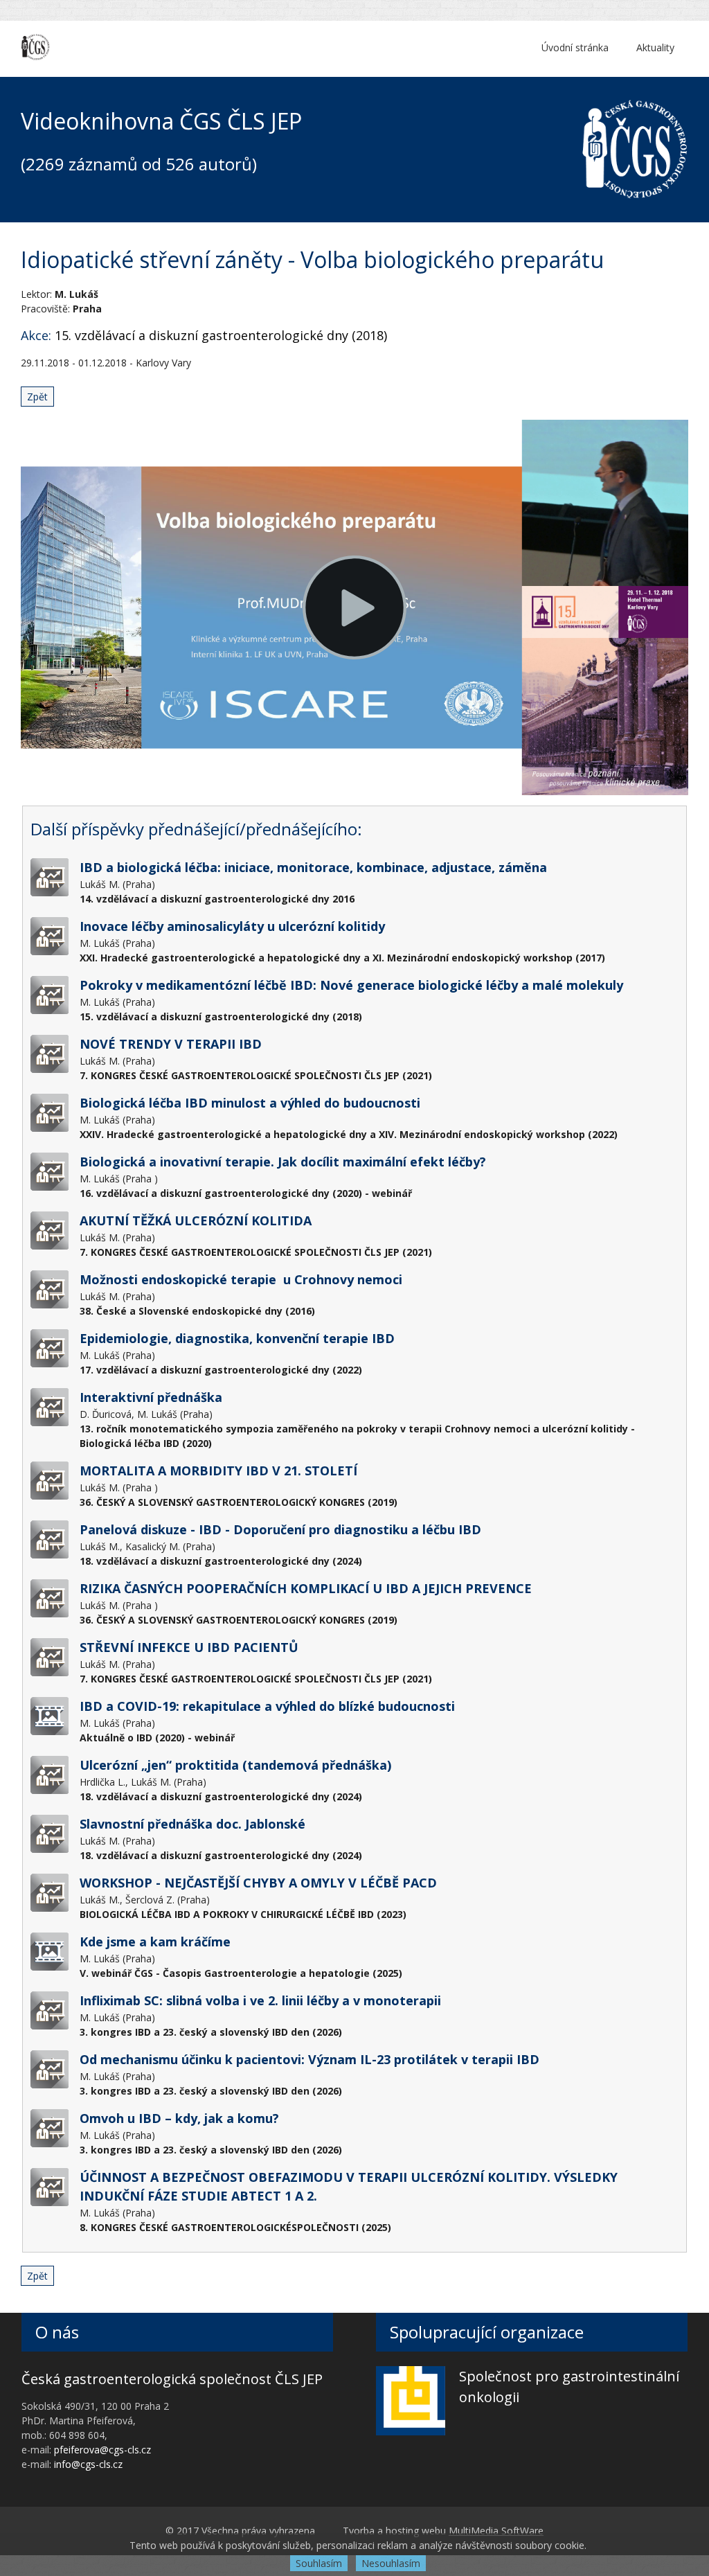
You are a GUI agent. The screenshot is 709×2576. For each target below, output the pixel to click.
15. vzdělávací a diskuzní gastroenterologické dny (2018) (221, 335)
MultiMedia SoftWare (496, 2531)
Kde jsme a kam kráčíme (155, 1942)
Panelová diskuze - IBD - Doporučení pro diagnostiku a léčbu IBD (280, 1529)
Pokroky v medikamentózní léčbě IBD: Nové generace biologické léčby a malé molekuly (351, 985)
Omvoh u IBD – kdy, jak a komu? (179, 2118)
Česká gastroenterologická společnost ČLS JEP (172, 2379)
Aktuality (655, 47)
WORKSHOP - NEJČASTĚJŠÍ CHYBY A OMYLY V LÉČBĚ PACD (258, 1883)
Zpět (37, 397)
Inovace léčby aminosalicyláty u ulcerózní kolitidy (232, 926)
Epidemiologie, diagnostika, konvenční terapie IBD (237, 1338)
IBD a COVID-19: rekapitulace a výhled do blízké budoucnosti (267, 1706)
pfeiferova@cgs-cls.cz (102, 2450)
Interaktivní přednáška (151, 1397)
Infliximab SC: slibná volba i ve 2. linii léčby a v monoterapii (260, 2000)
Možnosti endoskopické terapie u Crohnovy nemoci (241, 1279)
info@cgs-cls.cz (88, 2464)
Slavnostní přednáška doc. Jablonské (192, 1824)
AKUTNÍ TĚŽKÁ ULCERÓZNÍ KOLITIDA (196, 1220)
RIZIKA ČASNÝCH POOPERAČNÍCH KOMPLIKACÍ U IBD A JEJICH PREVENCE (306, 1588)
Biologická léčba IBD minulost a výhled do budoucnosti (250, 1103)
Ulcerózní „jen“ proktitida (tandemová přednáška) (235, 1765)
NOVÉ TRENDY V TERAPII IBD (171, 1044)
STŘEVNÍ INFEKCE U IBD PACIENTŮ (189, 1647)
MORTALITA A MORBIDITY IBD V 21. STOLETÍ (218, 1471)
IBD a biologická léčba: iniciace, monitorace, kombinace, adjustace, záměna (313, 867)
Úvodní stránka (575, 47)
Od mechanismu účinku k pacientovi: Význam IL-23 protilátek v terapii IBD (309, 2059)
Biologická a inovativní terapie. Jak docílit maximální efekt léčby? (283, 1162)
